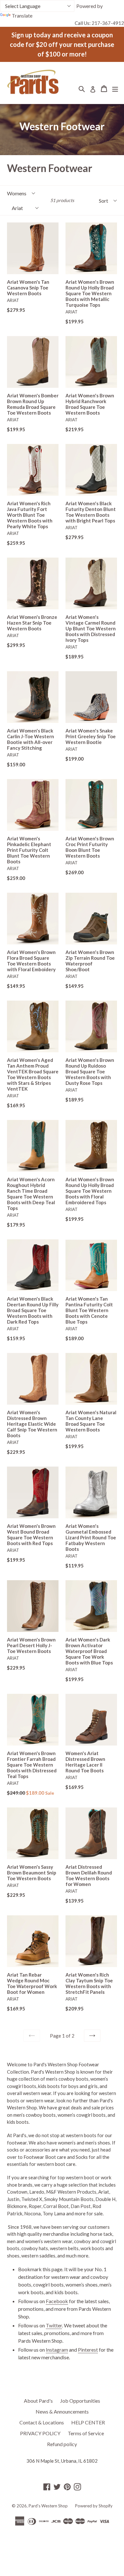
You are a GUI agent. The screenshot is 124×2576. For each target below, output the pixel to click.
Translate (22, 15)
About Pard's (38, 2401)
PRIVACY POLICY (40, 2433)
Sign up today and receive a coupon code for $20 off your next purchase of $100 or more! (62, 44)
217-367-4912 (108, 23)
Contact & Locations (42, 2422)
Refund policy (62, 2444)
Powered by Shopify (94, 2506)
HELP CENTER (88, 2422)
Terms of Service (86, 2433)
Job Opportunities (80, 2401)
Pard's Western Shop (48, 2506)
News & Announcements (62, 2411)
